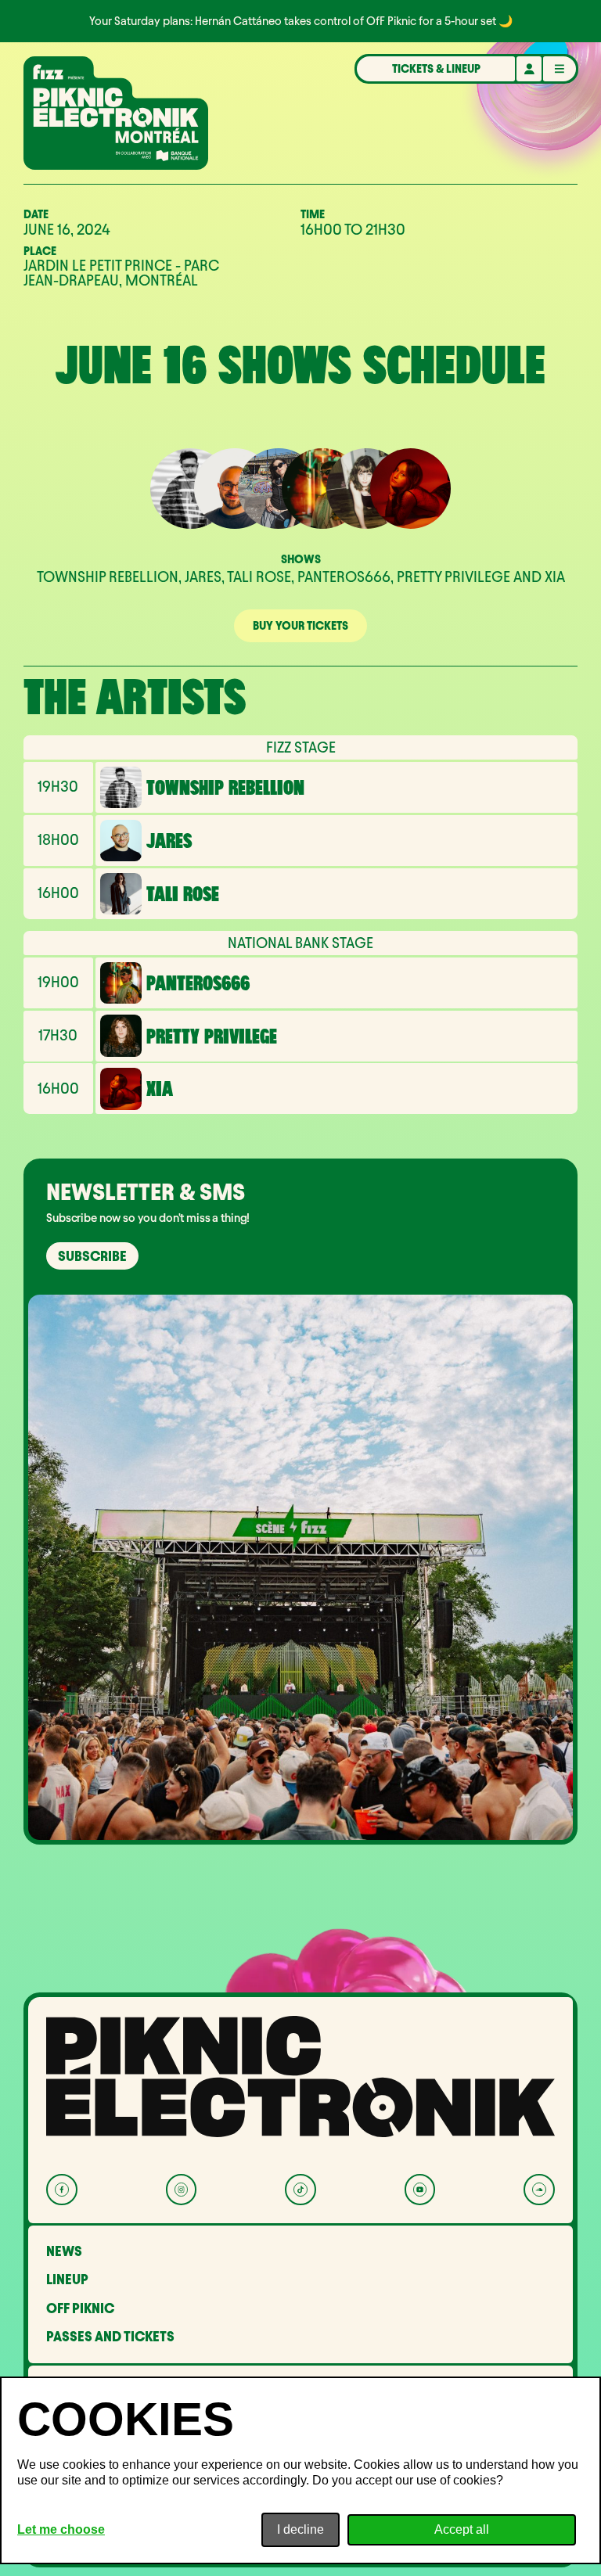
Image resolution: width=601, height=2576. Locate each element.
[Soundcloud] (539, 2189)
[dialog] (300, 2470)
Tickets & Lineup (436, 69)
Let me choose (61, 2529)
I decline (300, 2529)
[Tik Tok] (300, 2189)
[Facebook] (61, 2189)
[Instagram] (181, 2189)
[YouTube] (420, 2189)
